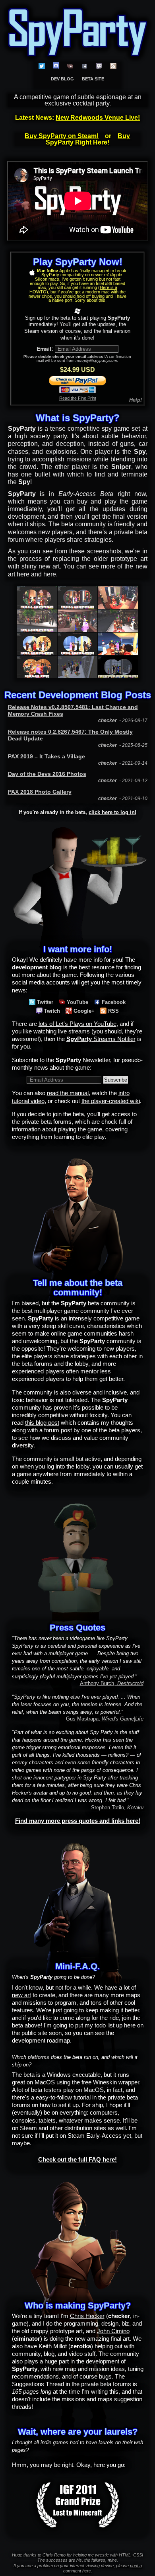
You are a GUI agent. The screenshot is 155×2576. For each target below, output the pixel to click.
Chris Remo (54, 2555)
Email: (45, 349)
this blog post (42, 1423)
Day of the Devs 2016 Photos (47, 774)
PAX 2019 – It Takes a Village (46, 756)
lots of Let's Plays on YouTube (77, 1024)
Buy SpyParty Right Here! (88, 139)
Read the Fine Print (78, 398)
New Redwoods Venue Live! (98, 118)
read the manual (68, 1093)
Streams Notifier (101, 1039)
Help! (136, 400)
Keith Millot (53, 2346)
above (33, 2025)
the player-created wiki (111, 1101)
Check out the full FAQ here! (77, 2160)
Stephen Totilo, (117, 1807)
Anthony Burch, (112, 1683)
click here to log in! (112, 812)
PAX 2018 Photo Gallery (40, 792)
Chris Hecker (87, 2316)
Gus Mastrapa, (105, 1719)
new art (21, 1995)
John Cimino (113, 2331)
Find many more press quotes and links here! (78, 1821)
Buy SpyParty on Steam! (62, 136)
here (23, 574)
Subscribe (116, 1080)
